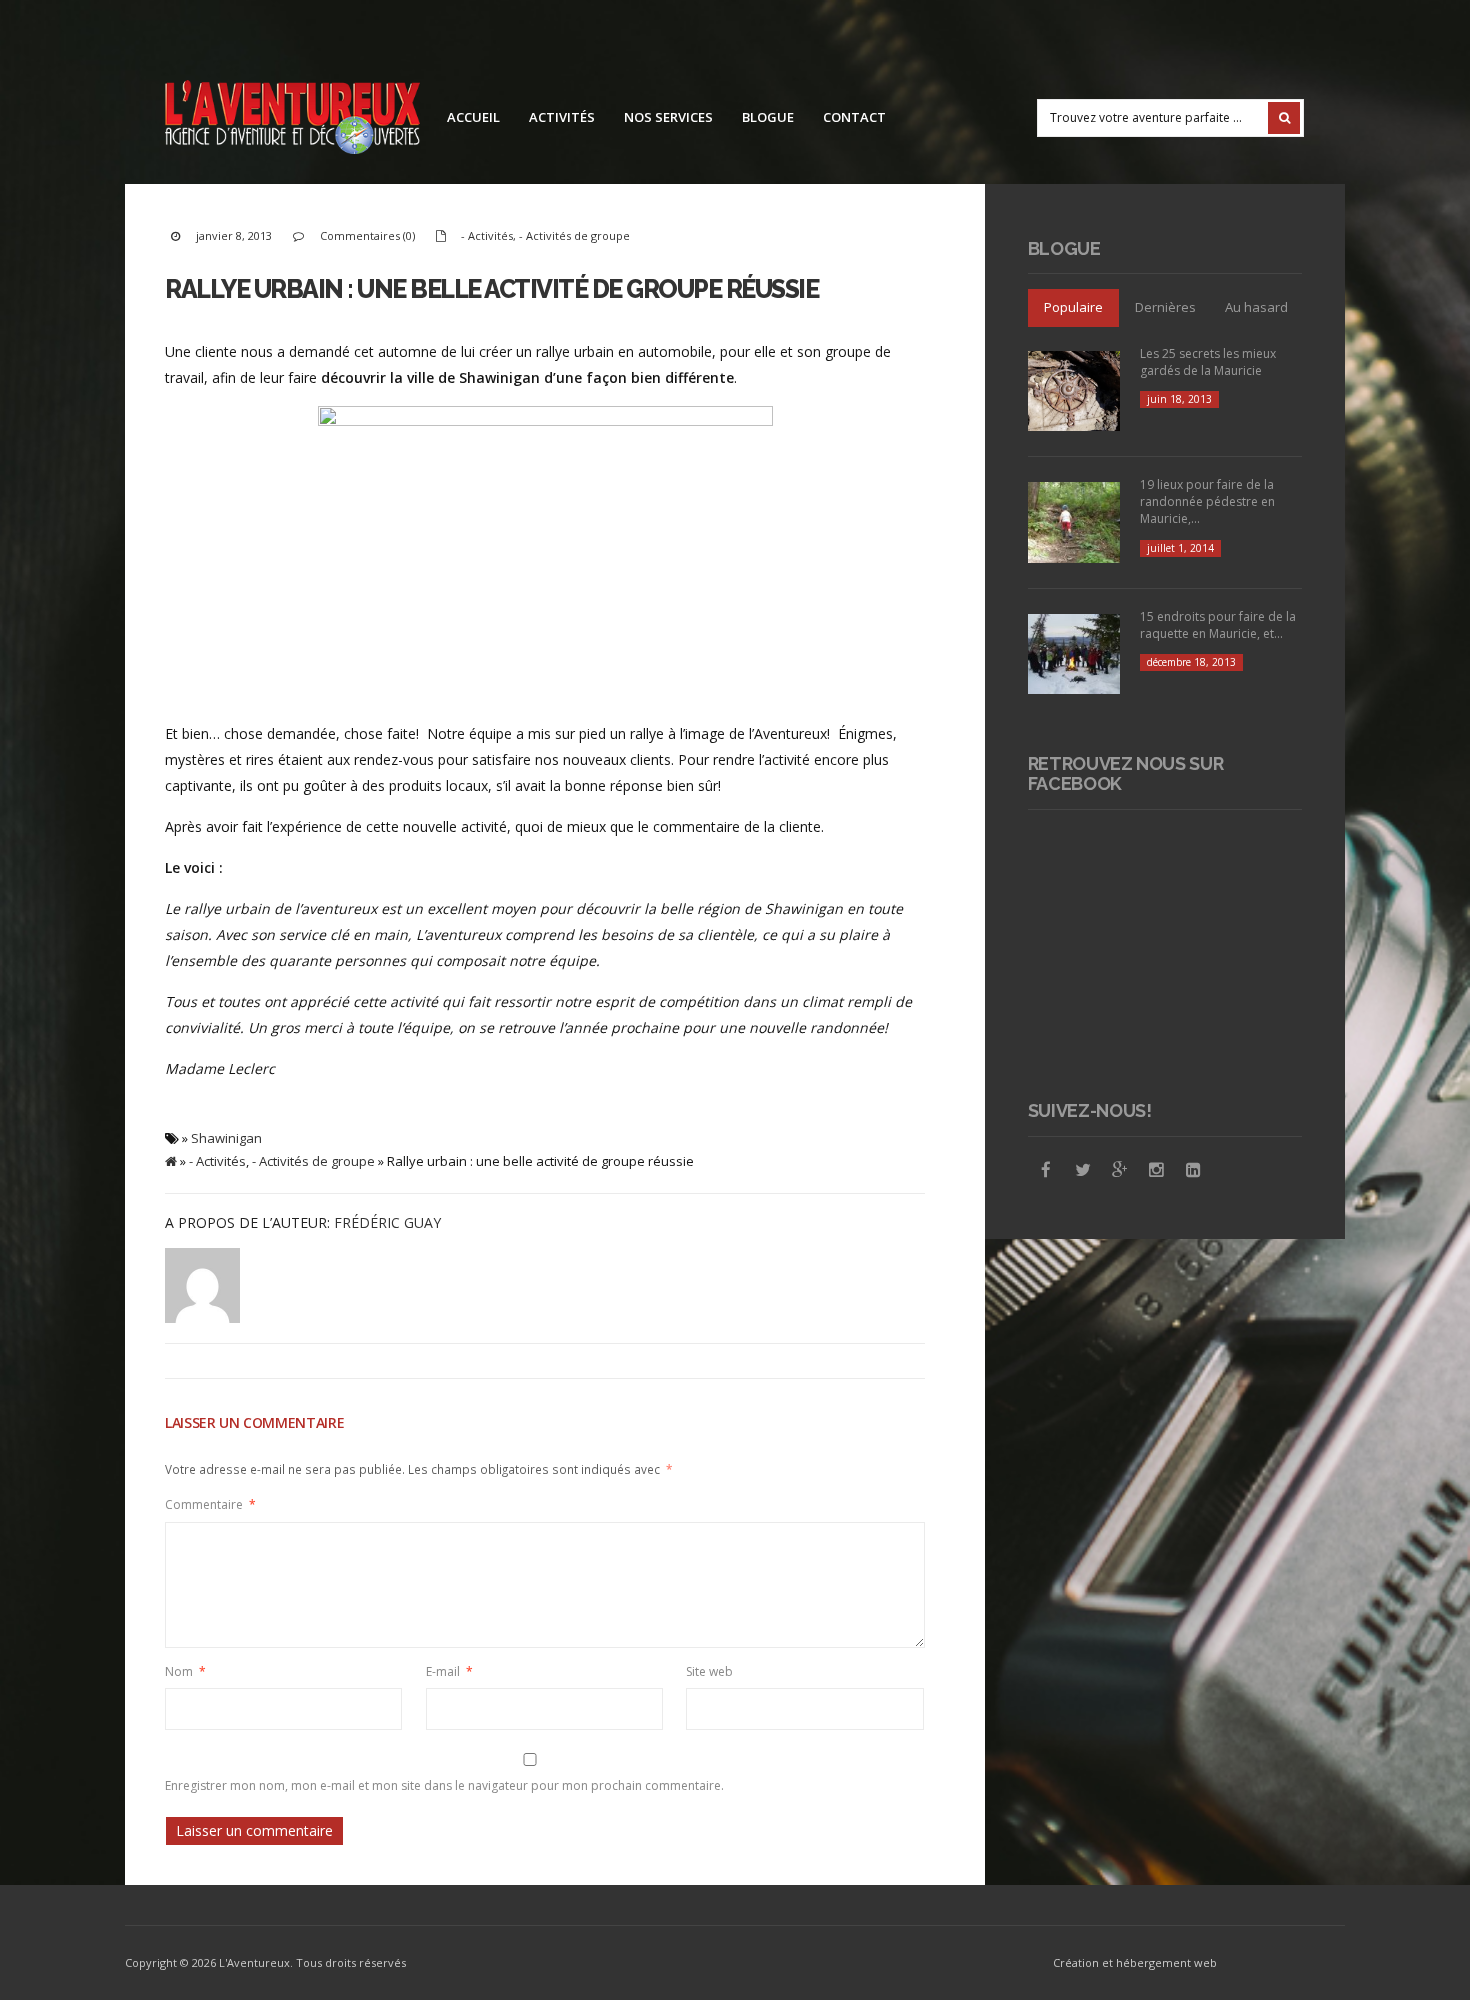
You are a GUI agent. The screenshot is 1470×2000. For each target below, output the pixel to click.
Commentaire (210, 1504)
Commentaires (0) (367, 235)
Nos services (668, 117)
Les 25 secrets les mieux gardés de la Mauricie (1208, 362)
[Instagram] (1157, 1170)
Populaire (1073, 307)
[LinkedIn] (1194, 1170)
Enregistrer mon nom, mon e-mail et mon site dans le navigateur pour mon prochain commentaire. (444, 1785)
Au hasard (1256, 307)
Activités (562, 117)
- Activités (487, 235)
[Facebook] (1046, 1170)
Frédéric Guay (387, 1222)
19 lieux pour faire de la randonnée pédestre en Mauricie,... (1207, 501)
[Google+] (1120, 1170)
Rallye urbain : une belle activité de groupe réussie (491, 289)
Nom (185, 1671)
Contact (854, 117)
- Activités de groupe (574, 235)
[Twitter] (1083, 1170)
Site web (709, 1671)
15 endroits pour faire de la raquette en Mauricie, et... (1218, 625)
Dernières (1165, 307)
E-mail (449, 1671)
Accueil (473, 117)
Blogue (768, 117)
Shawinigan (226, 1138)
